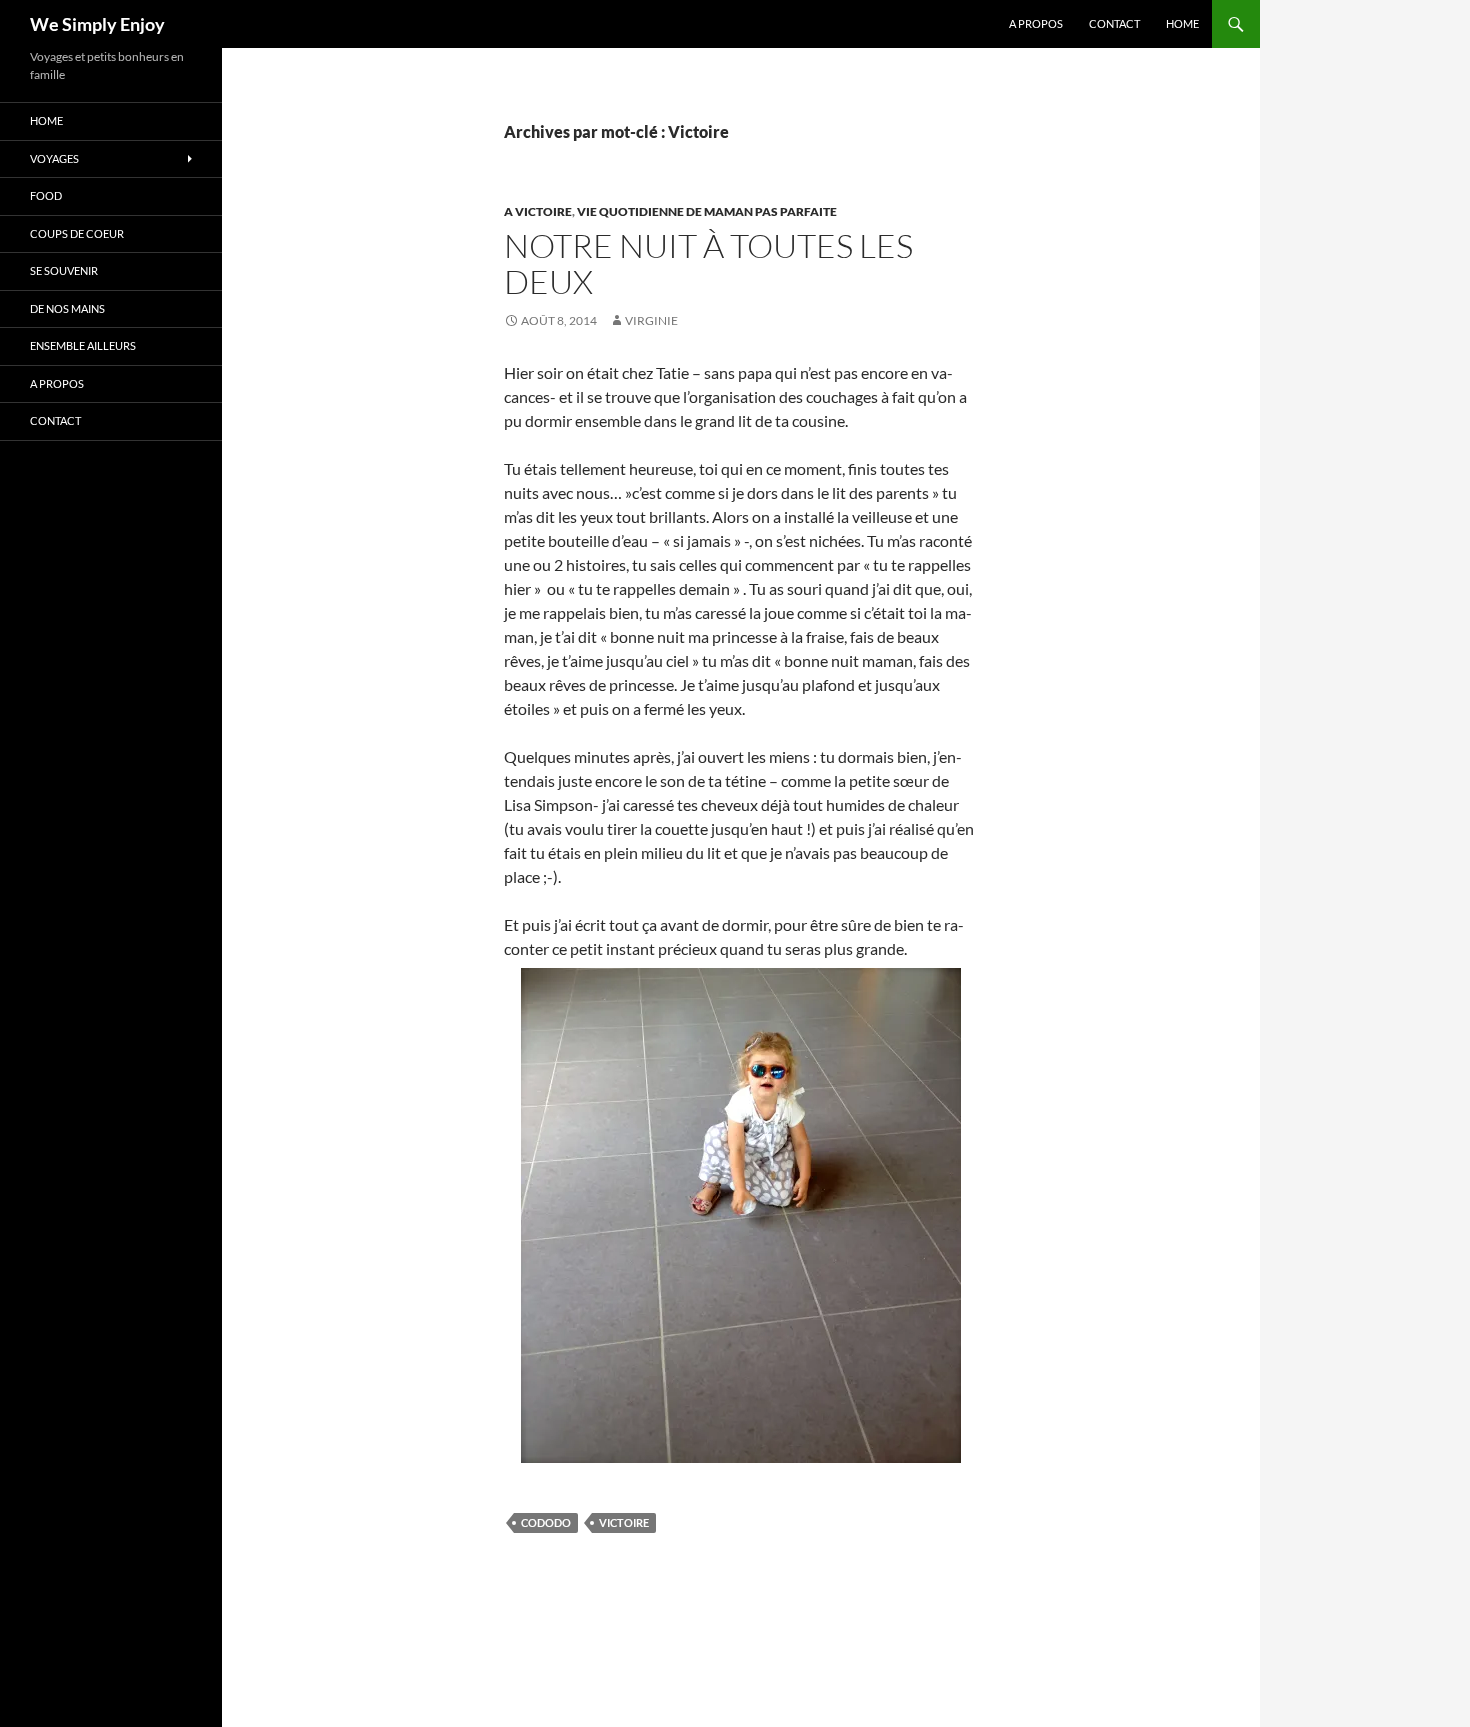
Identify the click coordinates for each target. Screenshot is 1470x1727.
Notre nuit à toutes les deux (708, 263)
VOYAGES (54, 158)
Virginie (651, 320)
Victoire (624, 1522)
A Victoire (538, 211)
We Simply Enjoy (97, 24)
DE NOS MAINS (67, 308)
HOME (1182, 23)
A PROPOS (1036, 23)
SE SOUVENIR (64, 270)
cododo (546, 1522)
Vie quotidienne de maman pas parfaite (707, 211)
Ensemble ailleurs (83, 345)
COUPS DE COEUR (77, 233)
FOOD (46, 195)
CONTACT (1114, 23)
